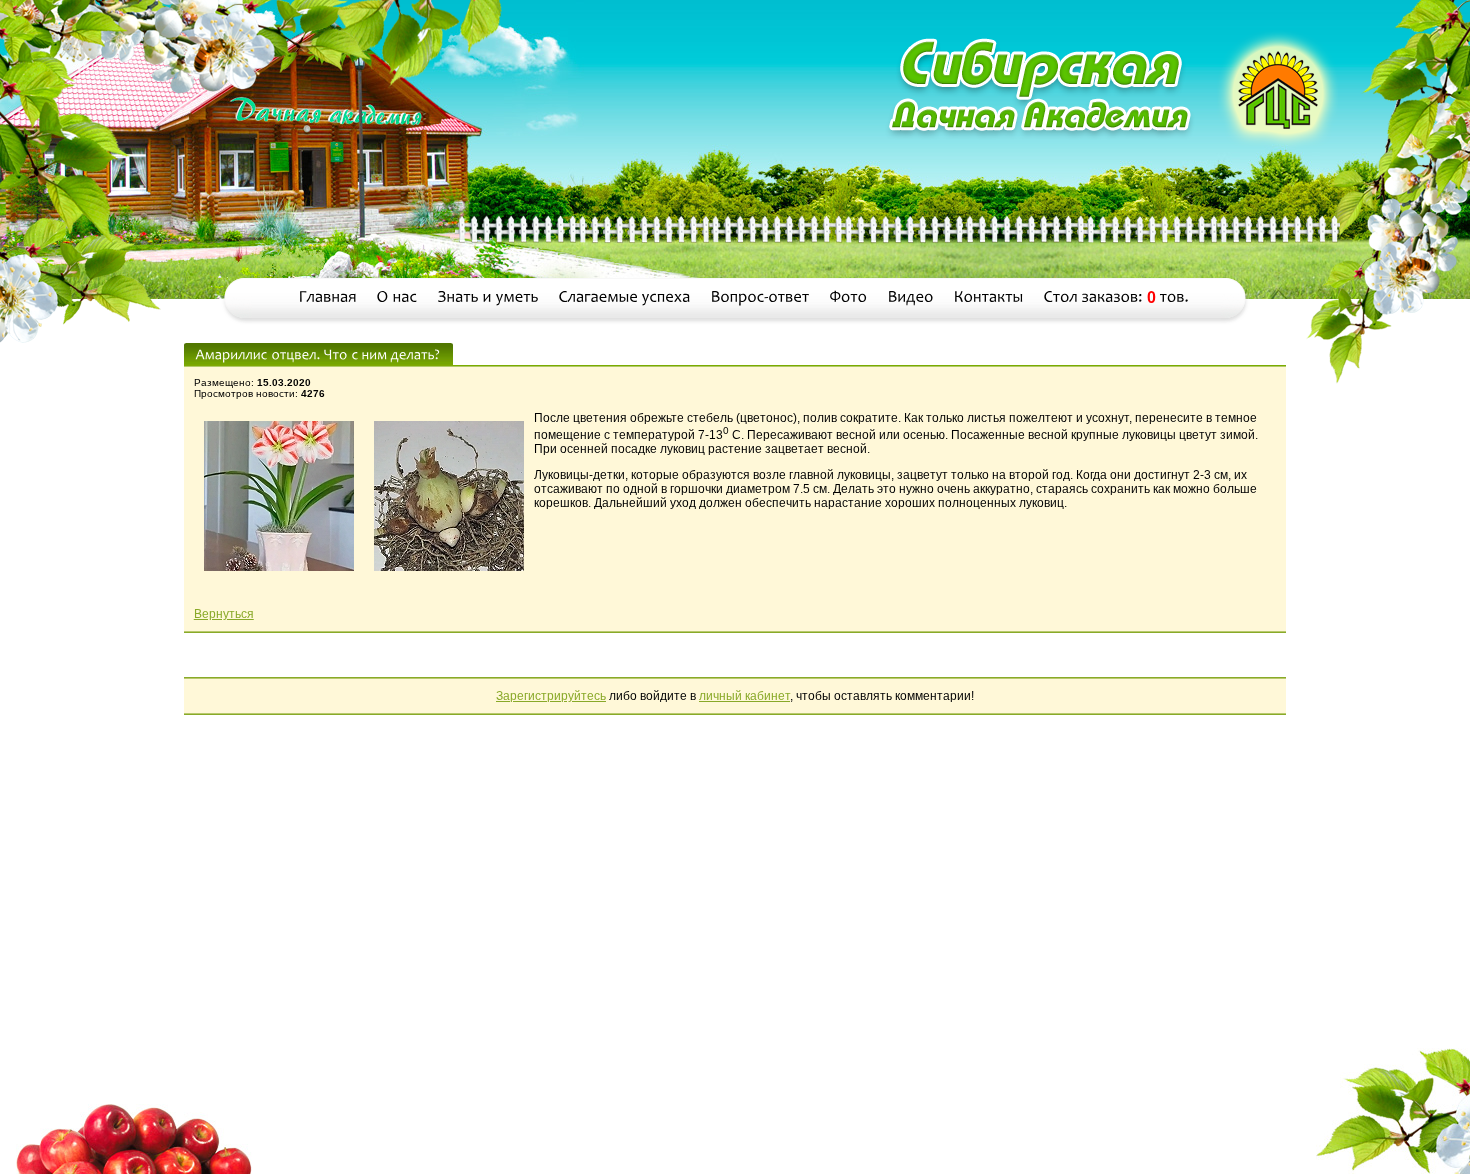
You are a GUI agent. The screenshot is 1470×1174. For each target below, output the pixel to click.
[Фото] (849, 297)
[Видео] (911, 297)
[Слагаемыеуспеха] (625, 297)
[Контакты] (989, 297)
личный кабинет (744, 696)
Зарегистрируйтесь (551, 696)
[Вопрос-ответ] (760, 297)
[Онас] (397, 297)
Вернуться (224, 614)
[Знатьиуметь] (488, 297)
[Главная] (328, 297)
